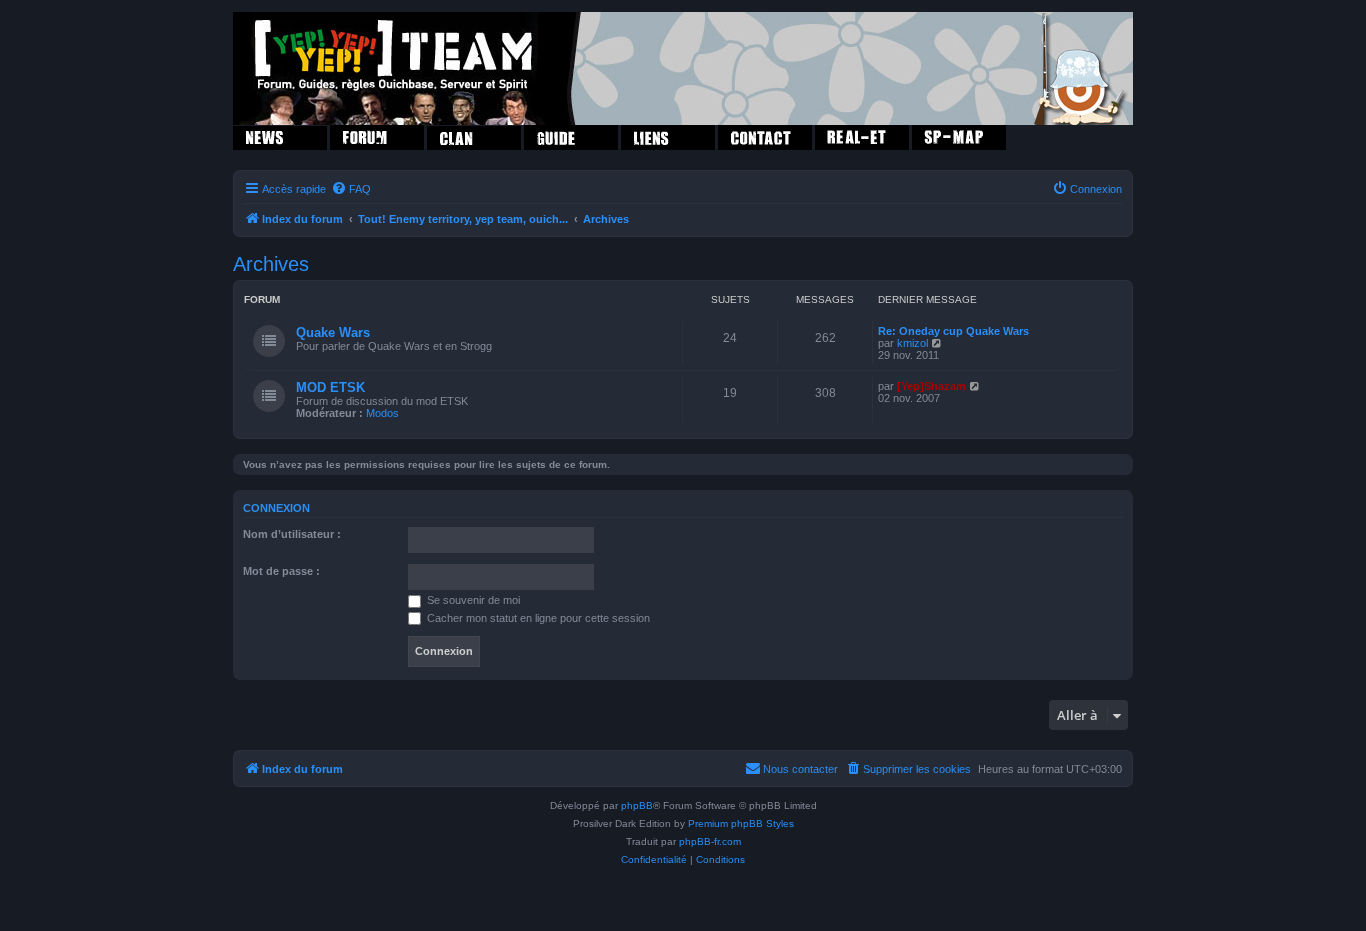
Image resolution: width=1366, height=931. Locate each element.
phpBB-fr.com (710, 841)
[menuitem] (351, 189)
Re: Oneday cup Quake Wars (953, 331)
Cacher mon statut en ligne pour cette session (537, 618)
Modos (382, 413)
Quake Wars (333, 332)
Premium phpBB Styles (741, 823)
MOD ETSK (330, 387)
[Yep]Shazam (931, 386)
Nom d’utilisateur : (292, 534)
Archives (271, 264)
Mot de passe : (281, 571)
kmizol (912, 343)
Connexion (276, 508)
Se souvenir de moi (472, 600)
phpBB (637, 805)
